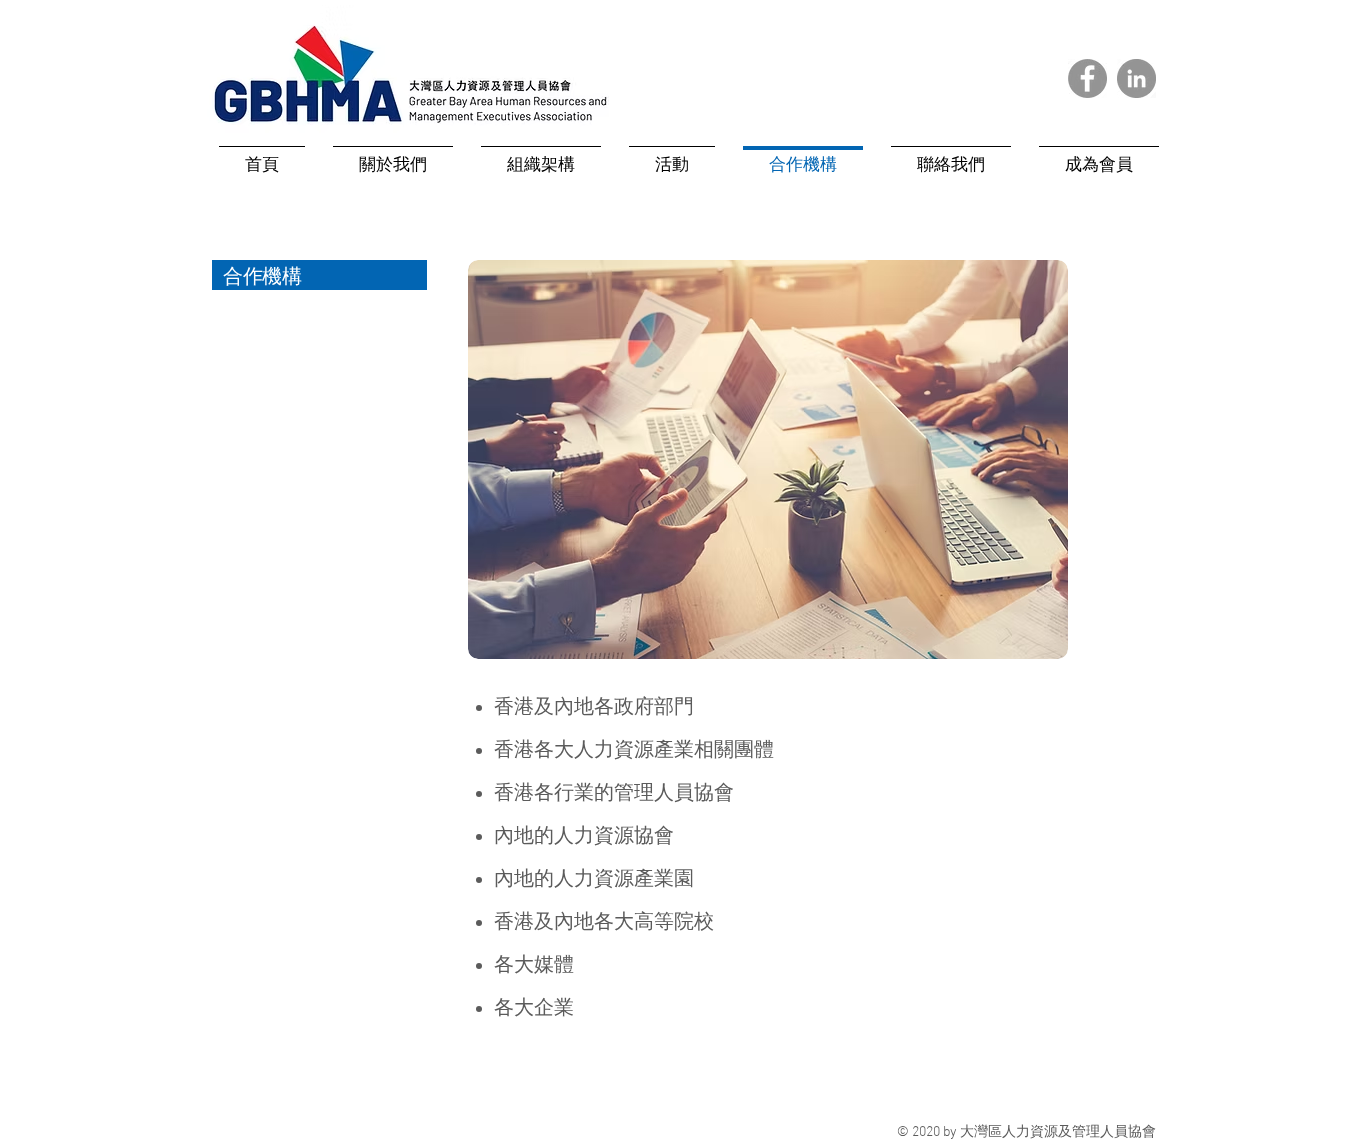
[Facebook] (1087, 78)
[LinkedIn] (1136, 78)
